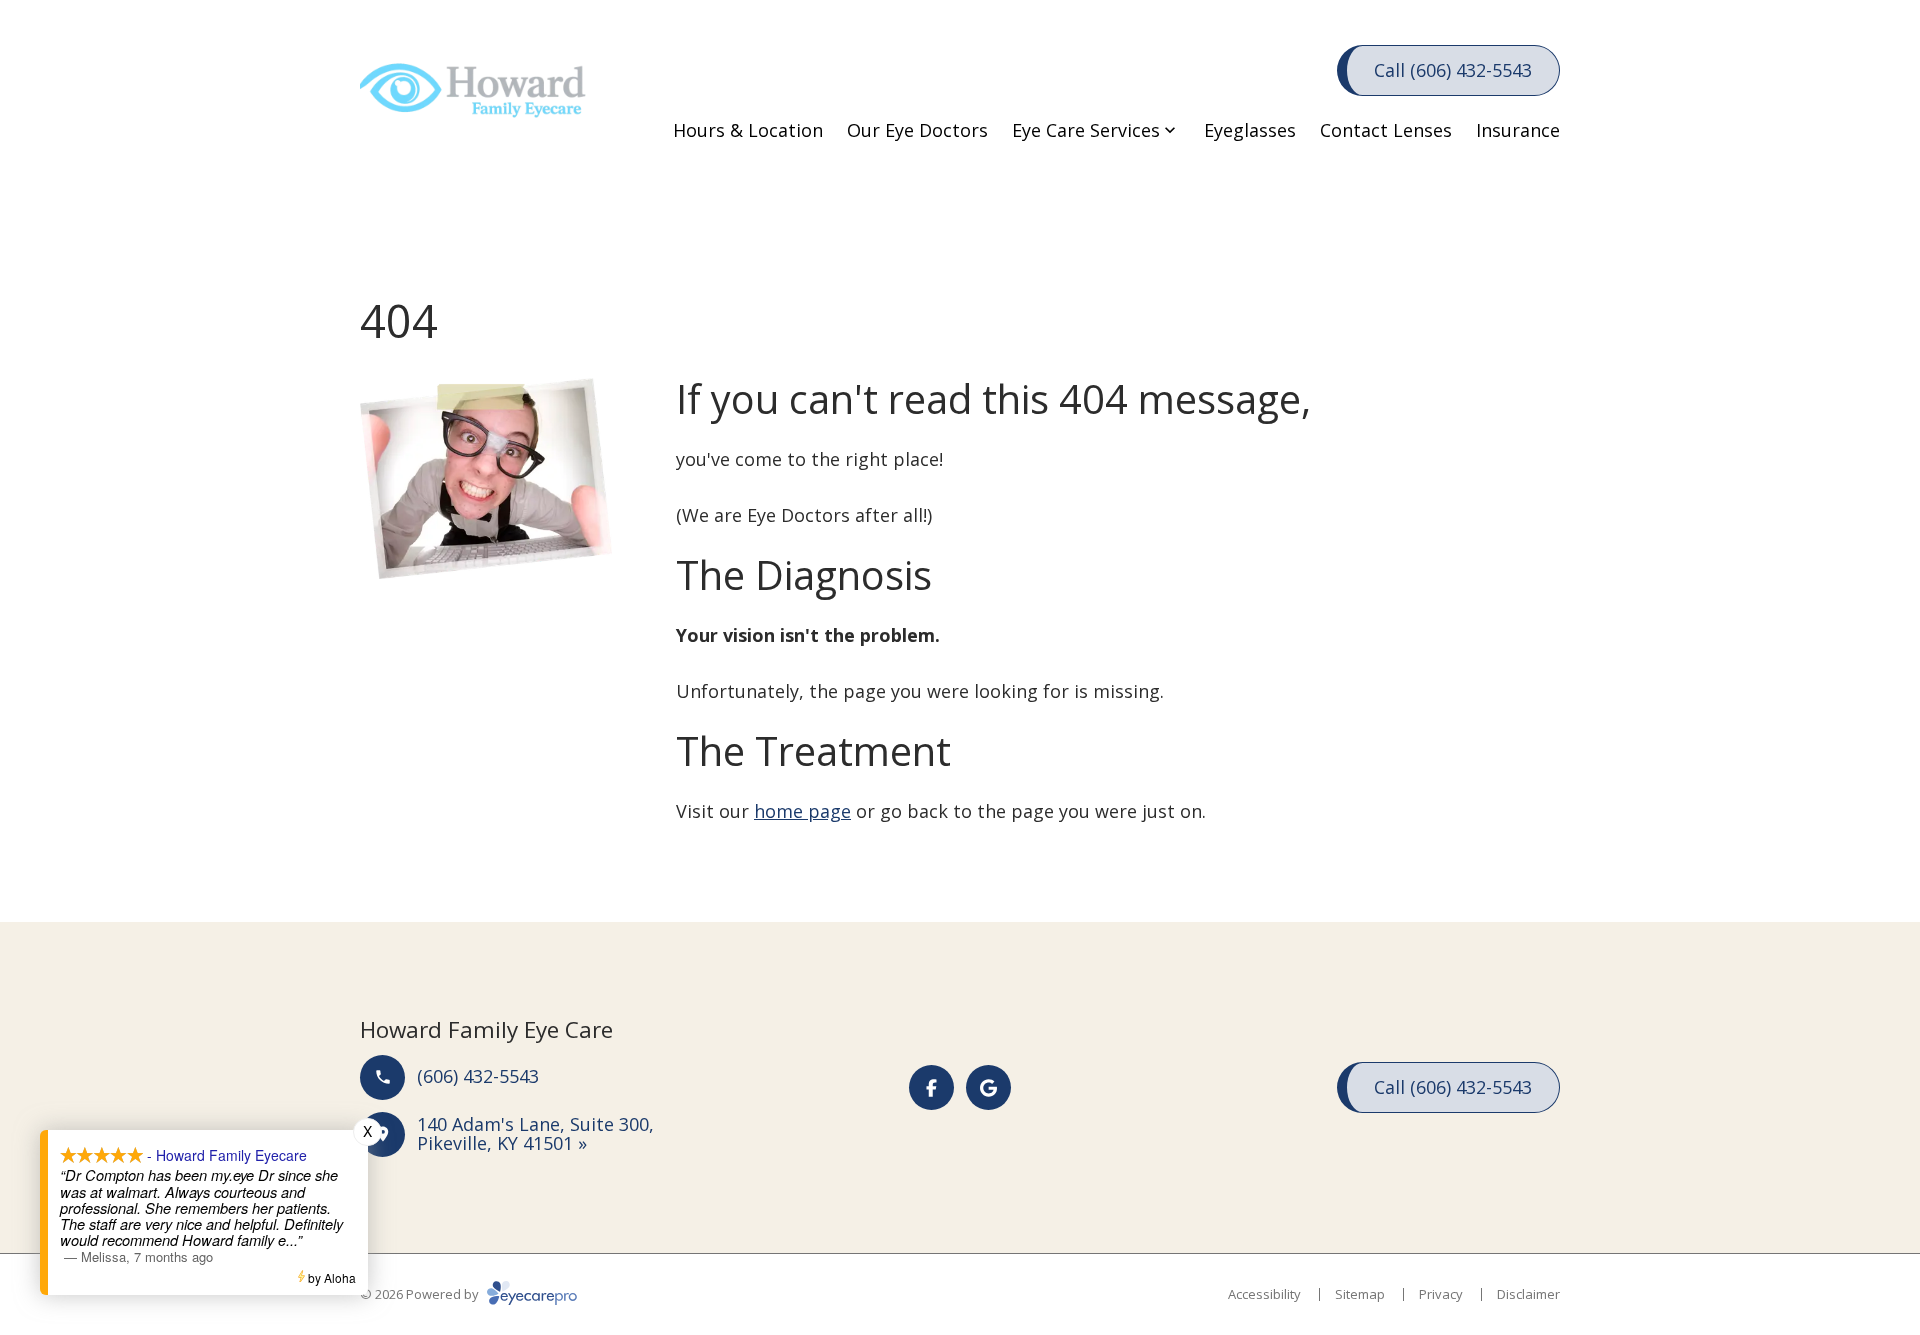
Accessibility (1264, 1294)
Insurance (1518, 130)
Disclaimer (1528, 1294)
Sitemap (1360, 1294)
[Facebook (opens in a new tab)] (931, 1087)
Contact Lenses (1386, 130)
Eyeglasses (1250, 130)
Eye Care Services (1086, 130)
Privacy (1441, 1294)
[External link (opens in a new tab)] (988, 1087)
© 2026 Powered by (421, 1294)
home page (802, 811)
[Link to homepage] (480, 100)
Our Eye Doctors (917, 130)
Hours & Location (748, 130)
